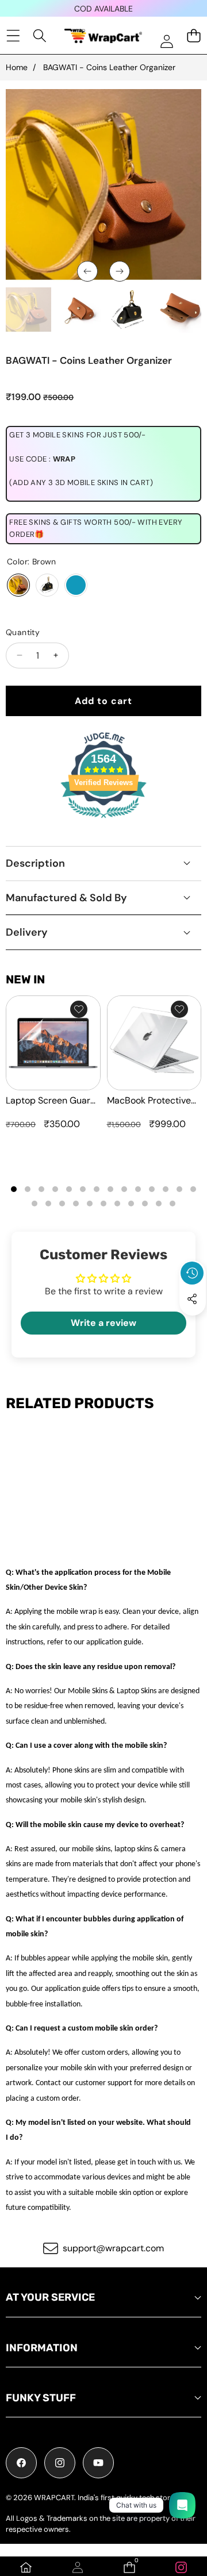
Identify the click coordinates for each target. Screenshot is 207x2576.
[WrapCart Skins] (103, 36)
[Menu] (13, 35)
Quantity (23, 632)
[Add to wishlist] (79, 1009)
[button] (193, 1325)
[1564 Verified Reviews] (103, 820)
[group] (28, 310)
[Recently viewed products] (192, 1273)
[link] (181, 2567)
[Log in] (166, 41)
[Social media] (192, 1299)
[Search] (40, 35)
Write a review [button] (103, 1323)
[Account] (78, 2567)
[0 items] (193, 35)
